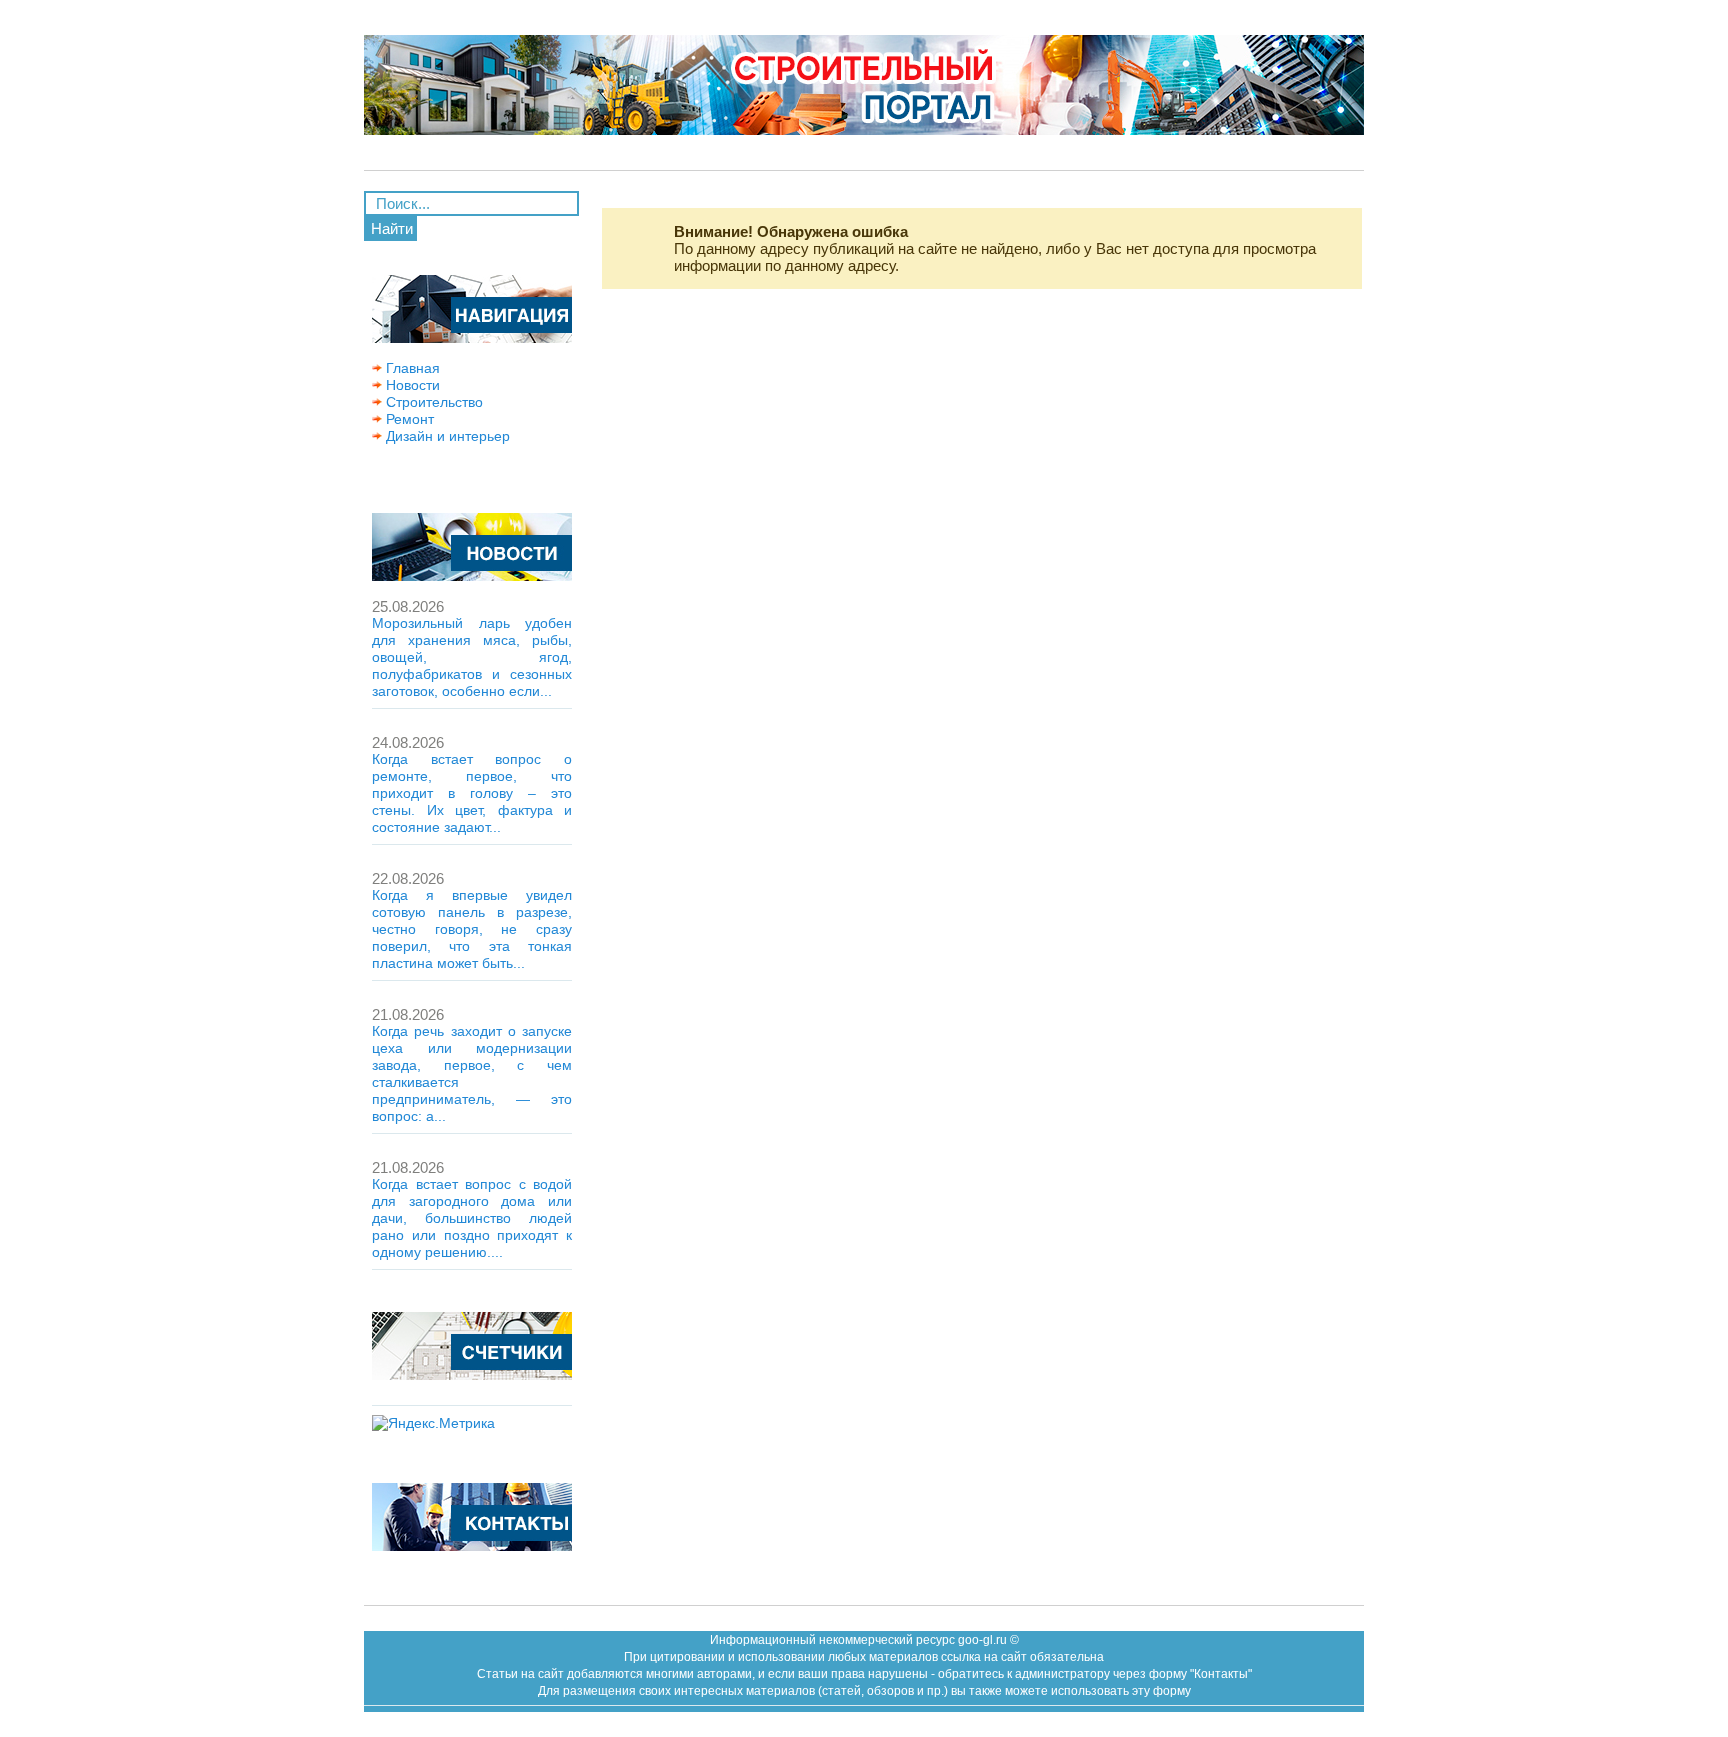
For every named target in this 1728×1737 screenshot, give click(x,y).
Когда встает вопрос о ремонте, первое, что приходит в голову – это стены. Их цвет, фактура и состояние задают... (472, 793)
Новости (411, 385)
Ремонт (408, 419)
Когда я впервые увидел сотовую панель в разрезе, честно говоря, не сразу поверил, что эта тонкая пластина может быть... (472, 929)
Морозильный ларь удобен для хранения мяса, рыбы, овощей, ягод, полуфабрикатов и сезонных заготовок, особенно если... (472, 657)
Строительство (432, 402)
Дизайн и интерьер (446, 436)
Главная (411, 368)
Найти (392, 228)
